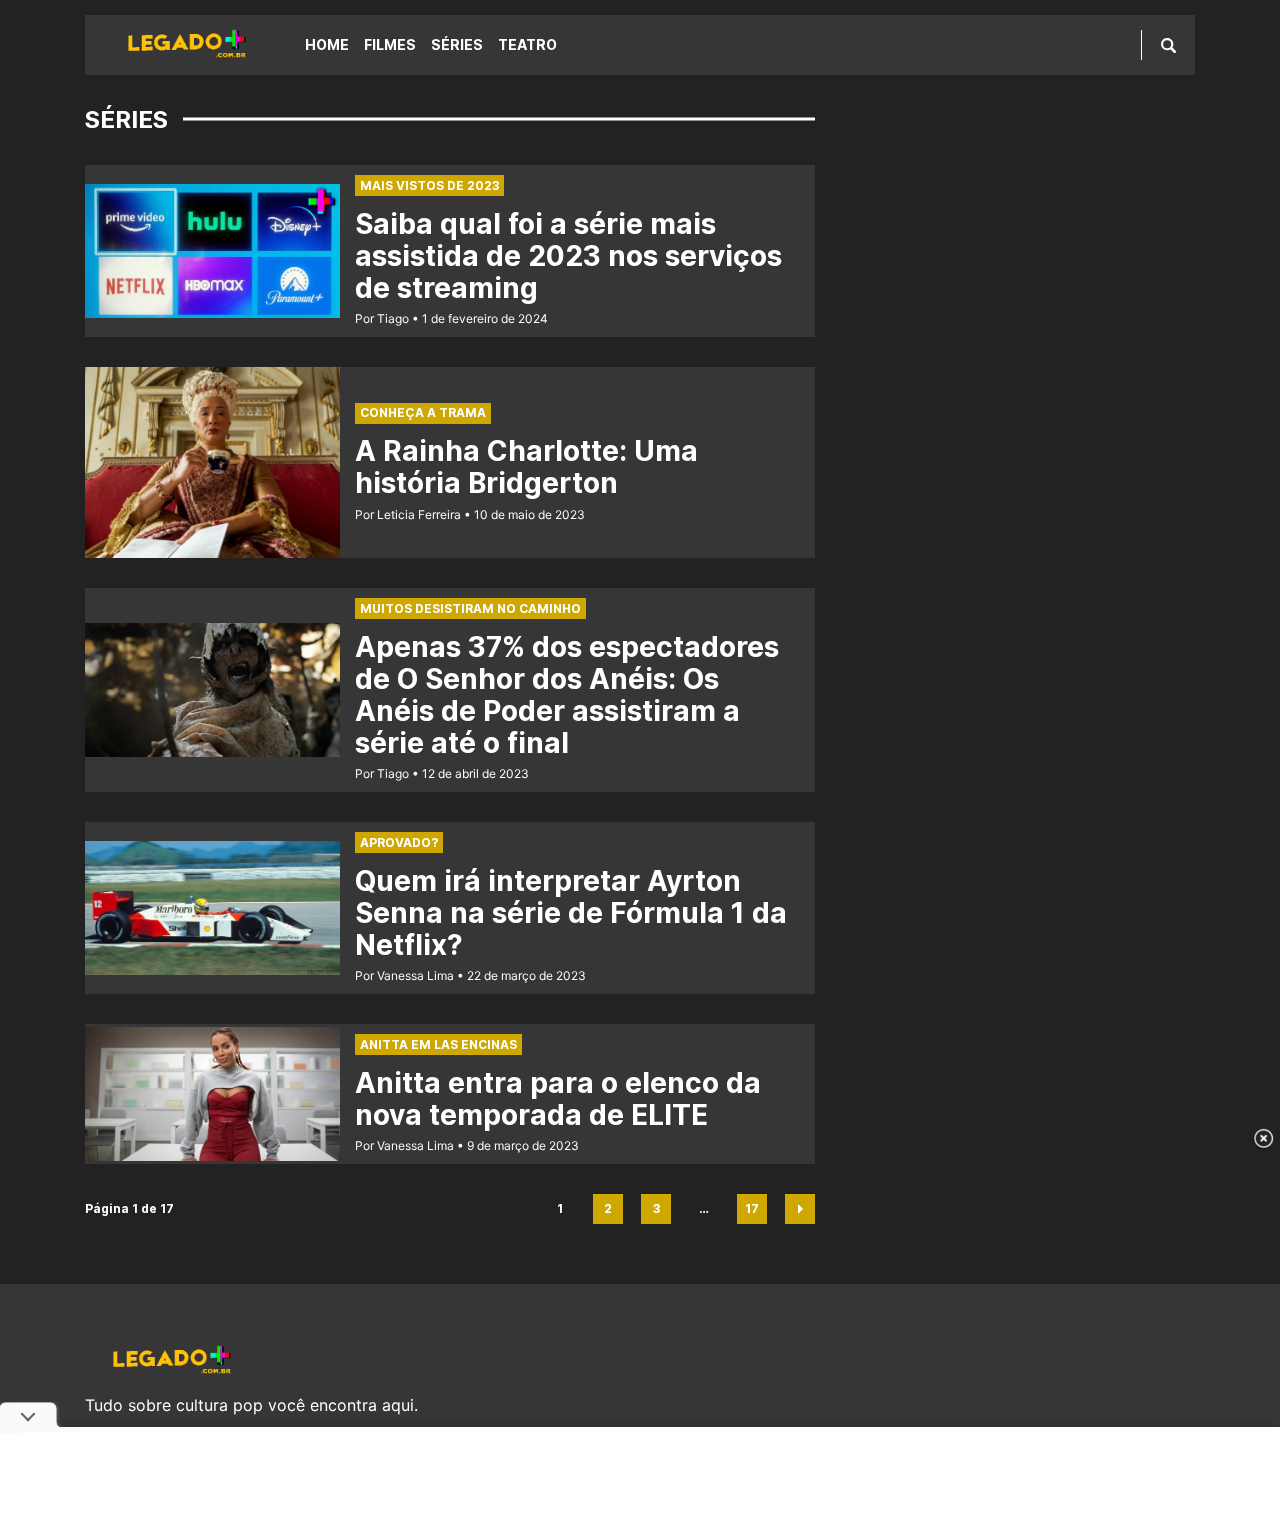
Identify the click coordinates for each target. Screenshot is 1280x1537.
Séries (457, 44)
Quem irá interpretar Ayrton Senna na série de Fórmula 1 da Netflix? (571, 913)
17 (756, 1212)
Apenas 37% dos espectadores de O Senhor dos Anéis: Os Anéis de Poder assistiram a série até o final (567, 695)
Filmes (390, 44)
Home (327, 44)
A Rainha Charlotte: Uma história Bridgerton (526, 467)
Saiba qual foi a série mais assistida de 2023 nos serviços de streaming (568, 256)
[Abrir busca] (1168, 45)
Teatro (527, 44)
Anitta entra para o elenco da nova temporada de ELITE (558, 1099)
